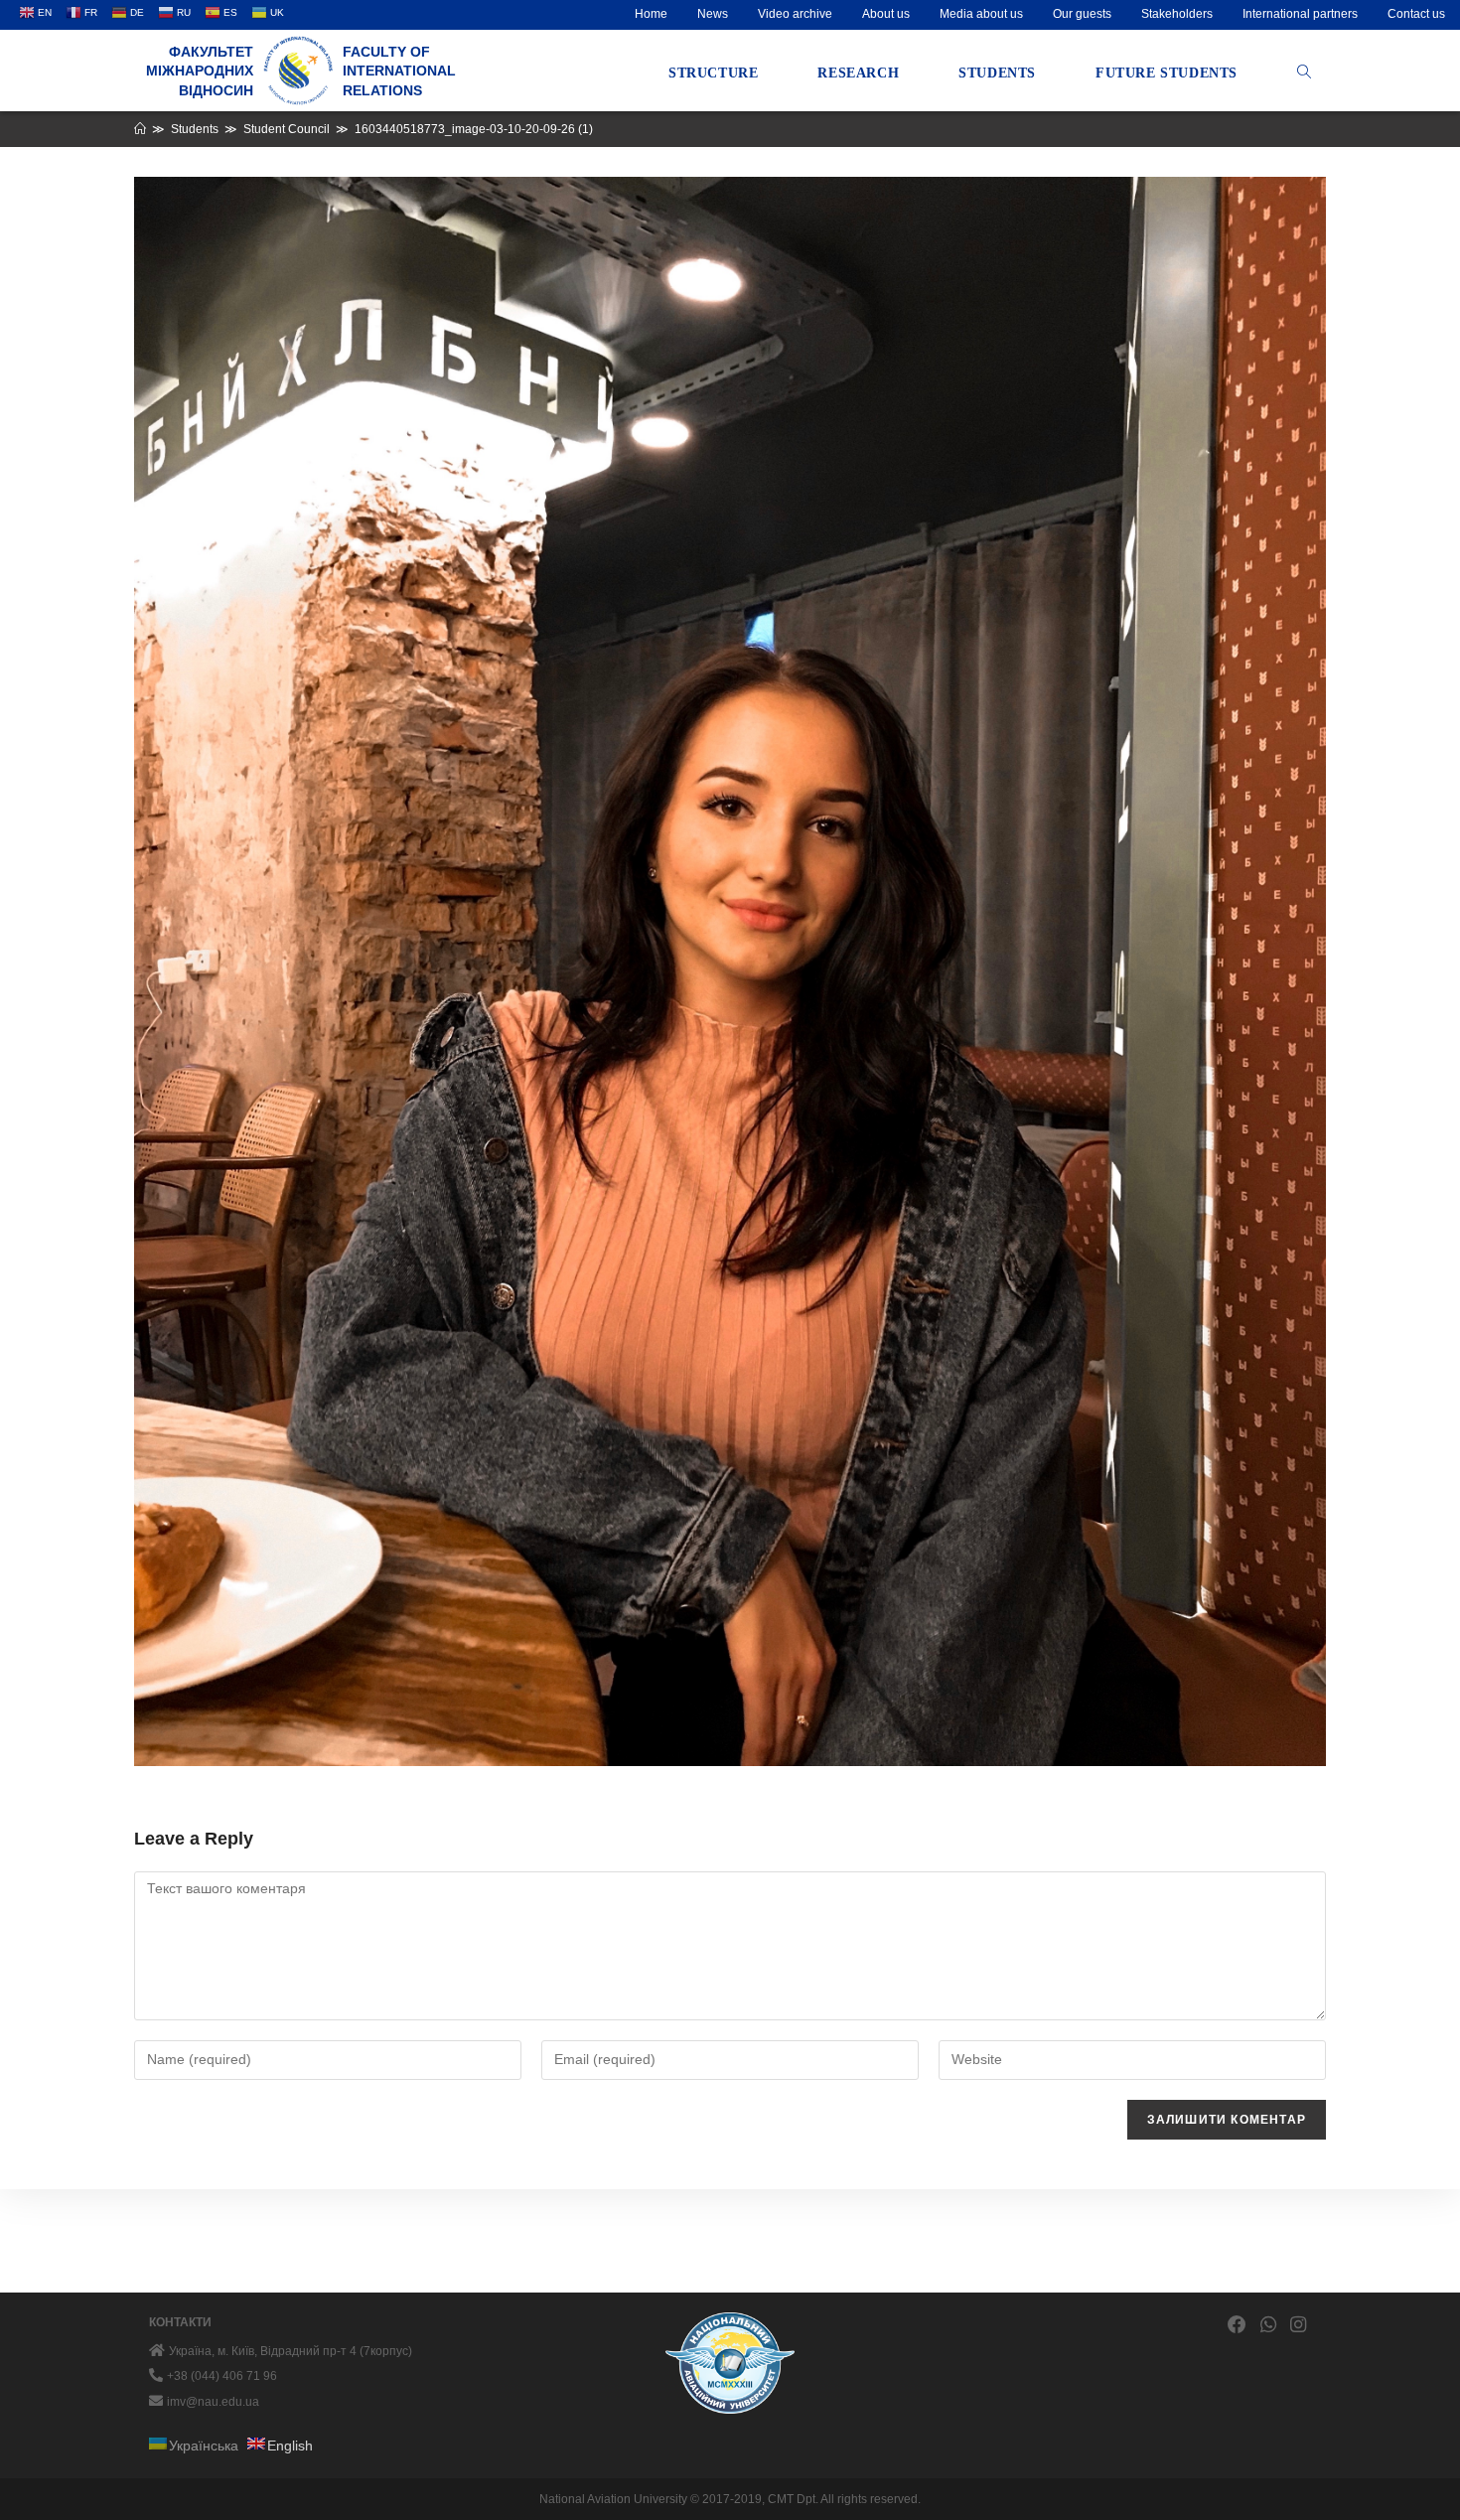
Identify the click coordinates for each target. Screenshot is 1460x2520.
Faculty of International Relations (399, 71)
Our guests (1082, 14)
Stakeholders (1177, 14)
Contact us (1416, 14)
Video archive (795, 14)
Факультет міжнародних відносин (200, 71)
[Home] (140, 129)
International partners (1300, 14)
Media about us (981, 14)
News (713, 14)
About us (886, 14)
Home (651, 14)
